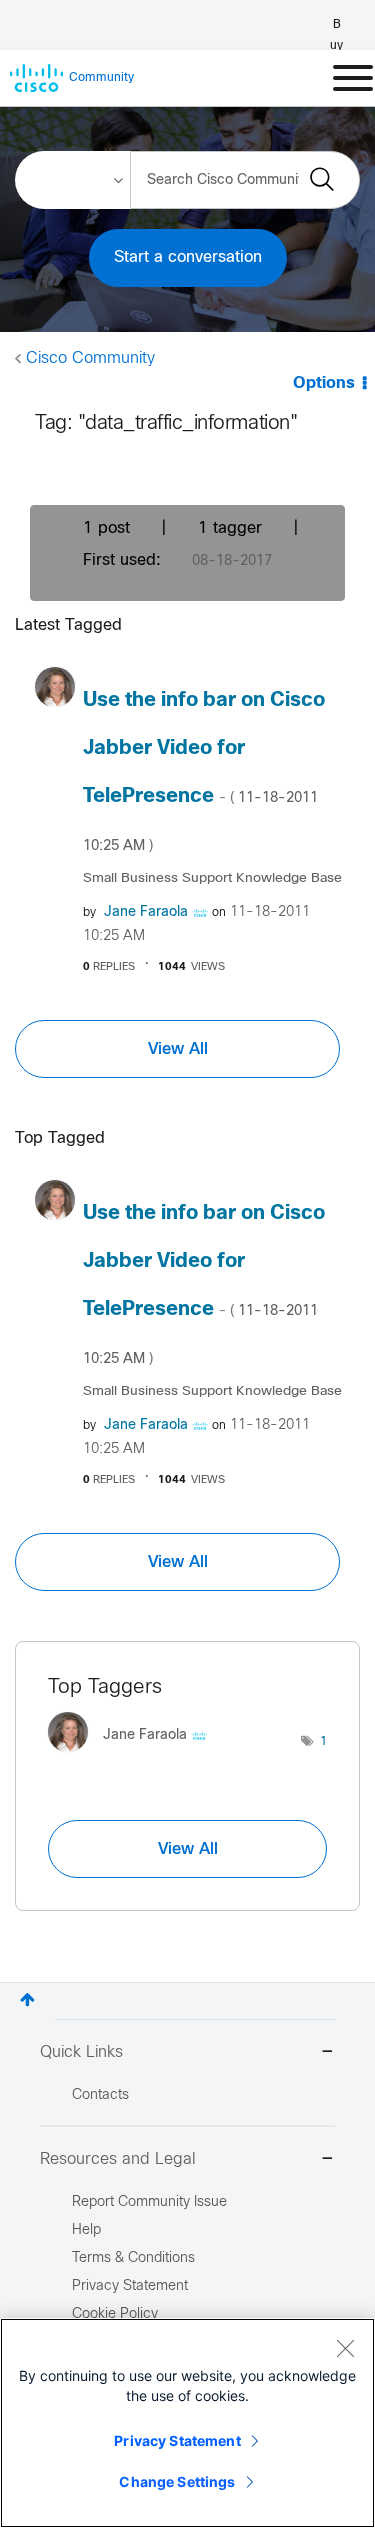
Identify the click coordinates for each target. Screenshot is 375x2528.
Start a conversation (188, 257)
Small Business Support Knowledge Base (212, 878)
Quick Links (81, 2052)
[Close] (345, 2348)
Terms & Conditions (133, 2258)
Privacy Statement (177, 2440)
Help (86, 2230)
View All (178, 1049)
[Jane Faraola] (135, 1756)
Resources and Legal (118, 2159)
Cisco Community (90, 358)
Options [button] (324, 383)
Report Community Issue (149, 2202)
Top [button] (27, 1999)
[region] (187, 2423)
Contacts (100, 2095)
